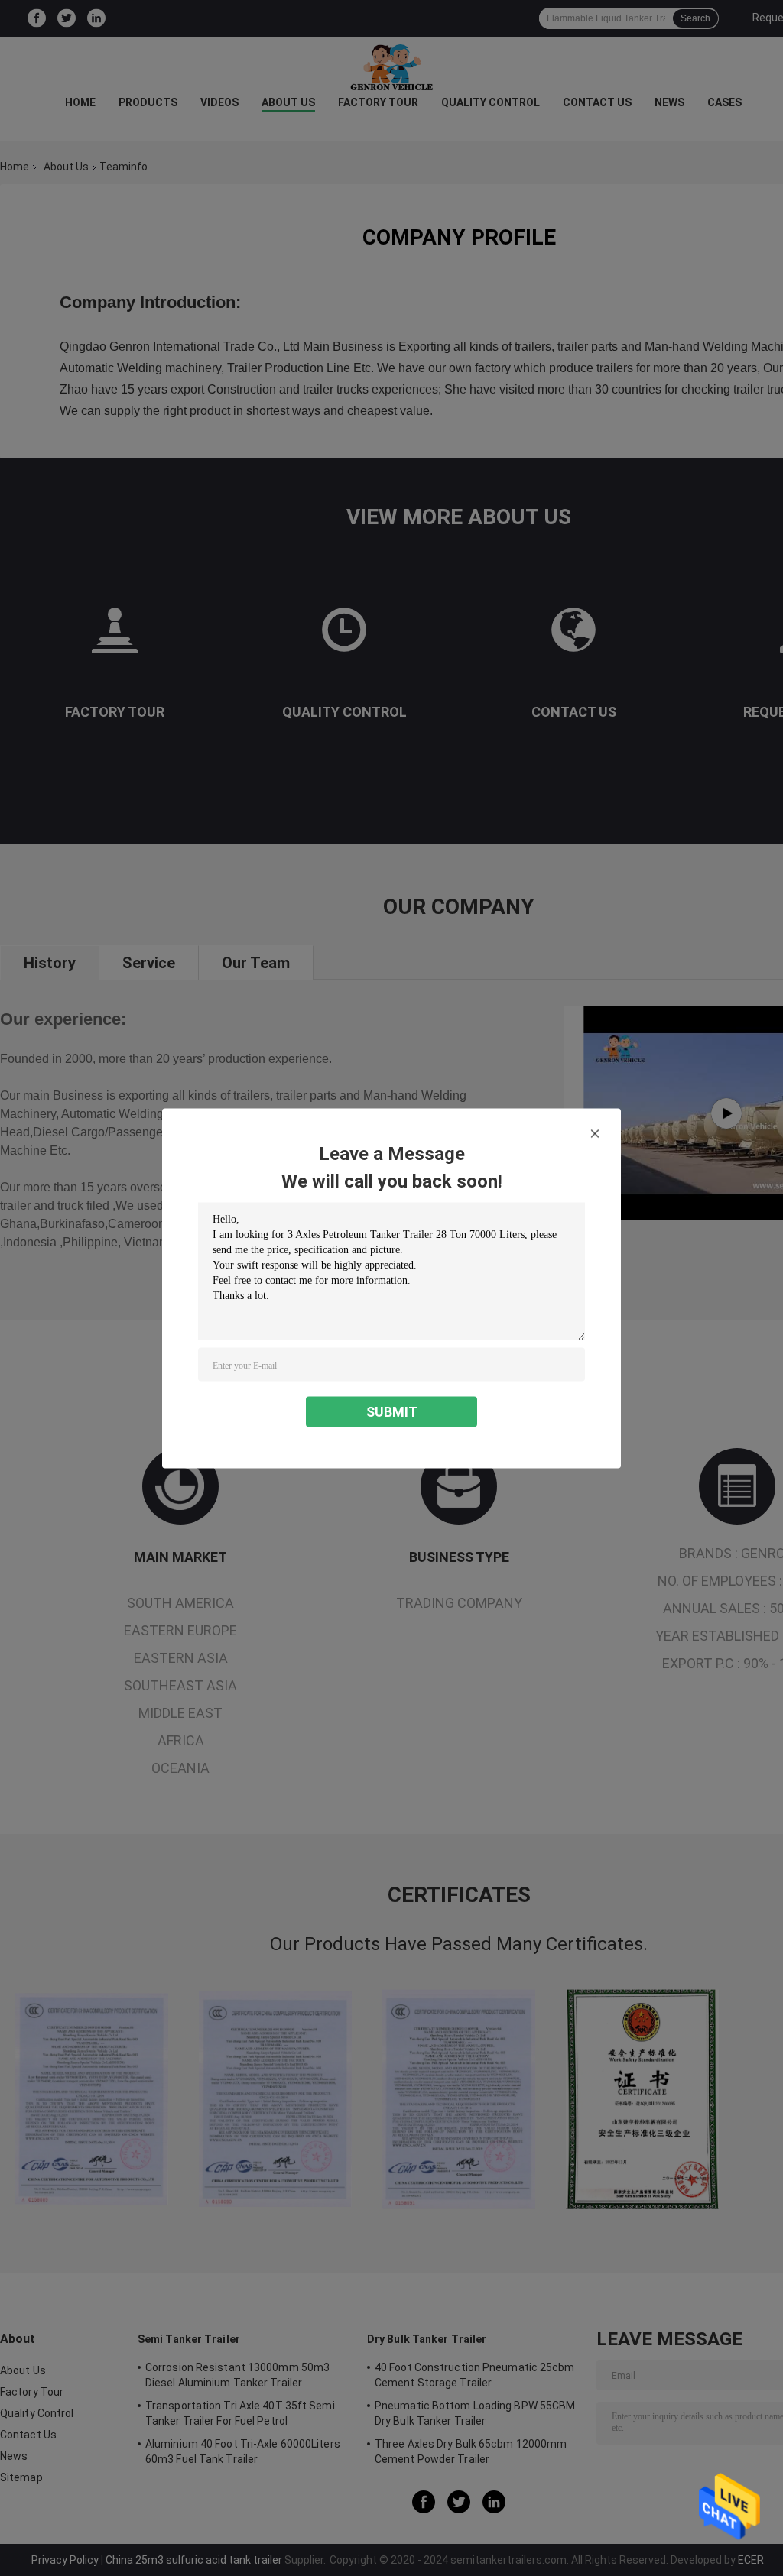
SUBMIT (392, 1411)
